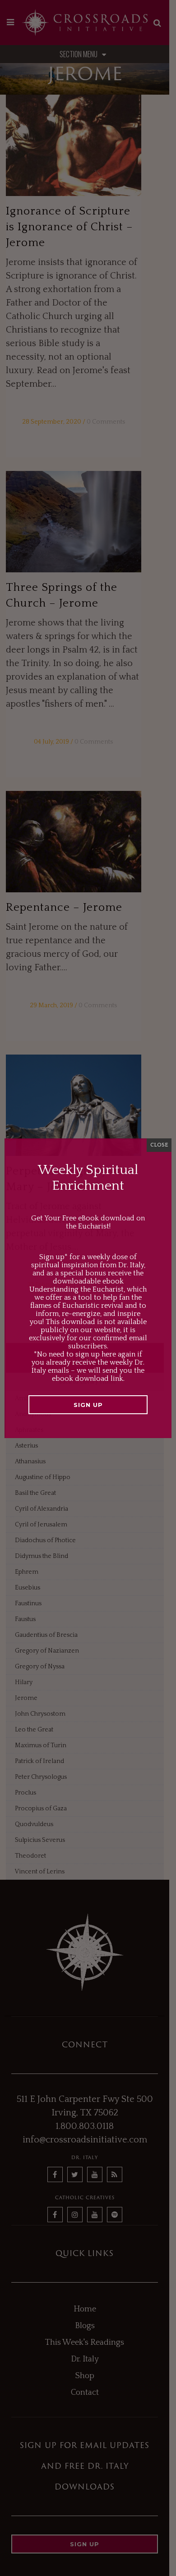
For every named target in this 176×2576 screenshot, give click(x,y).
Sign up (88, 1405)
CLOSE (159, 1145)
